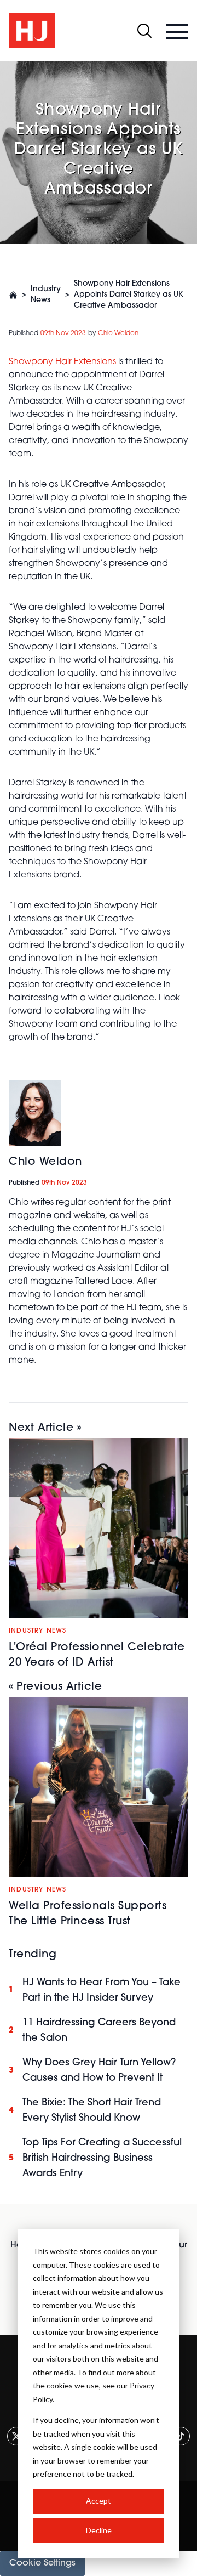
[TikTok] (181, 2436)
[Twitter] (16, 2436)
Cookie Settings (42, 2563)
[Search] (144, 31)
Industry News (46, 295)
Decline (99, 2530)
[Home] (13, 295)
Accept (99, 2501)
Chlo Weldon (118, 333)
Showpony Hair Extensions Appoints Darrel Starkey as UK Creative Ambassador (129, 295)
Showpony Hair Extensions (62, 362)
